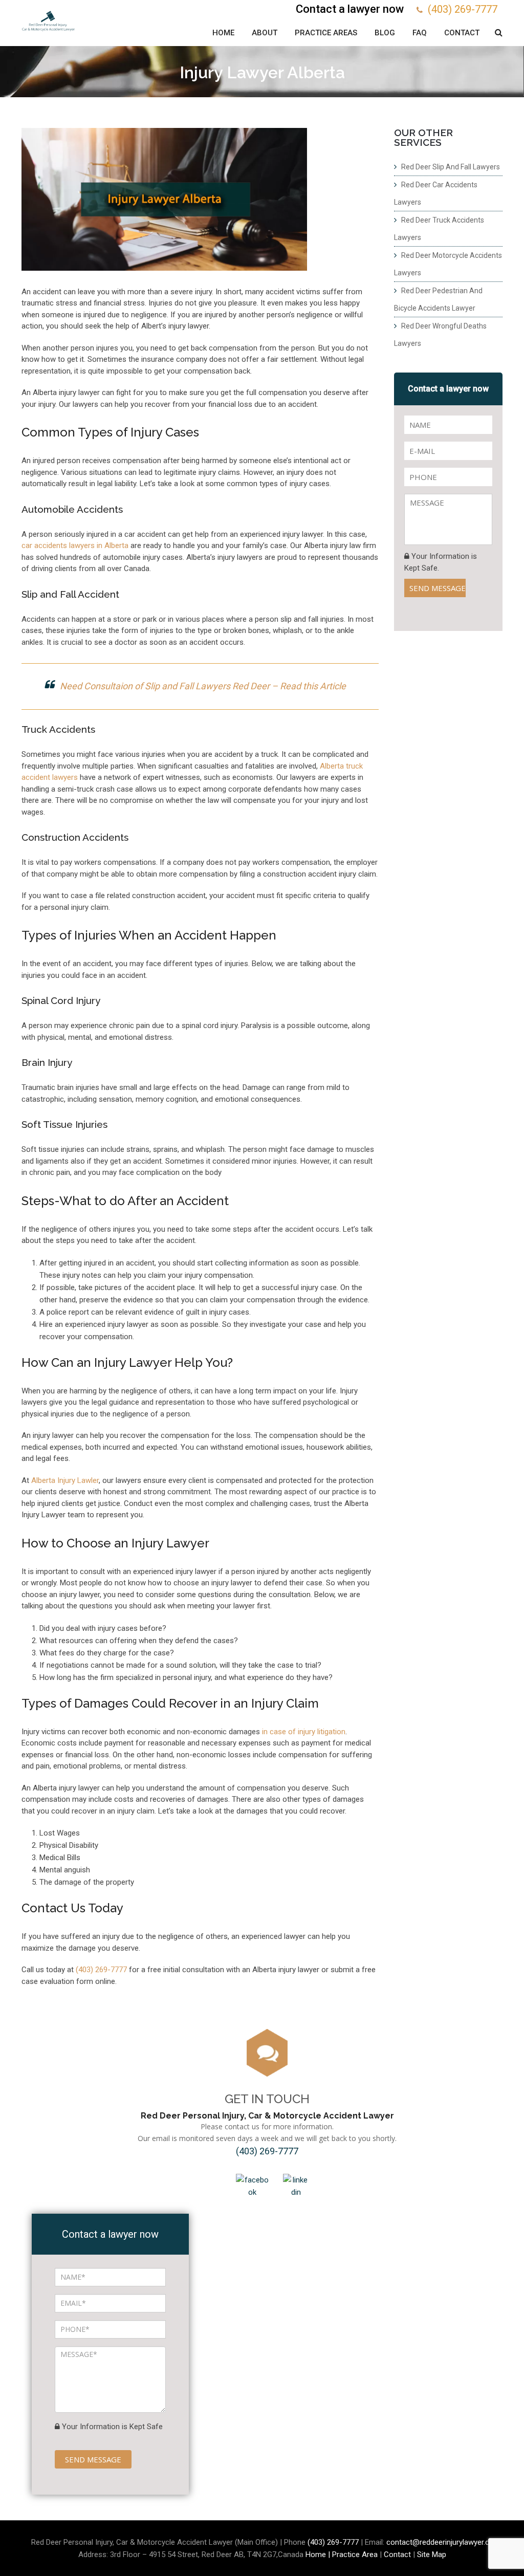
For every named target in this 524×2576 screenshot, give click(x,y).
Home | (319, 2555)
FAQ (420, 33)
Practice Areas (326, 33)
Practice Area (355, 2555)
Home (223, 33)
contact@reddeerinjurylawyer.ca (440, 2542)
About (265, 33)
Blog (385, 33)
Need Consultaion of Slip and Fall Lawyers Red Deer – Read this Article (203, 686)
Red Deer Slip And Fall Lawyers (451, 167)
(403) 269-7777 (463, 9)
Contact (462, 33)
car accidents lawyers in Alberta (75, 545)
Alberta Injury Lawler (65, 1480)
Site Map (432, 2555)
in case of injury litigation (304, 1732)
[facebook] (252, 2186)
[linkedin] (296, 2186)
